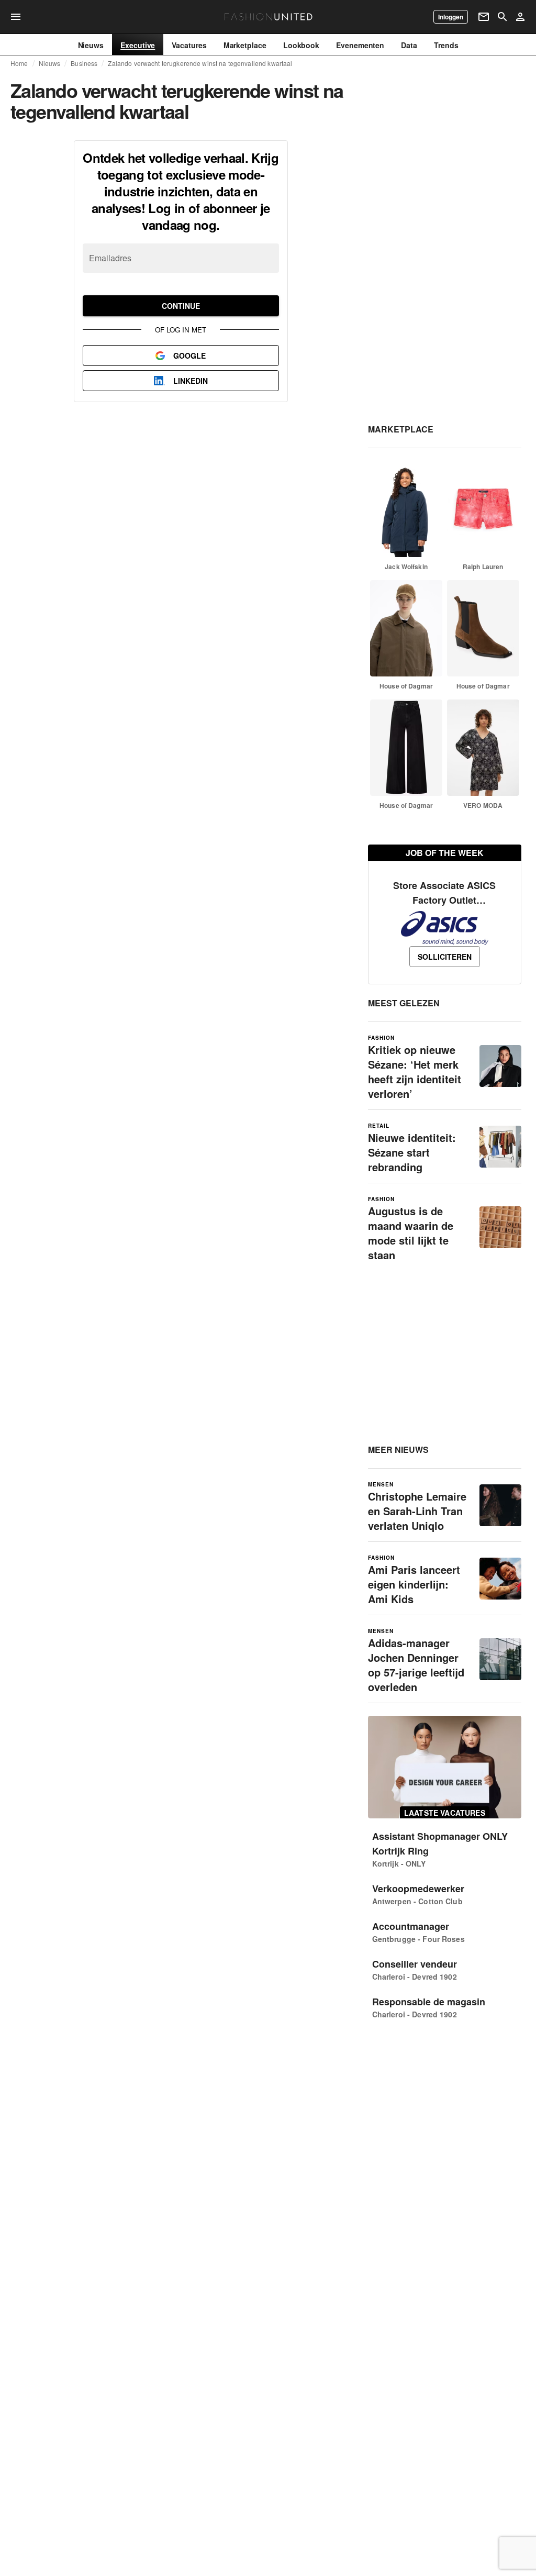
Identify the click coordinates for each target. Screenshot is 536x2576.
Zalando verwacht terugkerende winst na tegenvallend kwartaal (200, 63)
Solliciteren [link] (445, 957)
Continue (181, 306)
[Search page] (502, 17)
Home (19, 63)
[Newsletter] (484, 17)
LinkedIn (191, 381)
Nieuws (50, 63)
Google (189, 356)
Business (84, 63)
